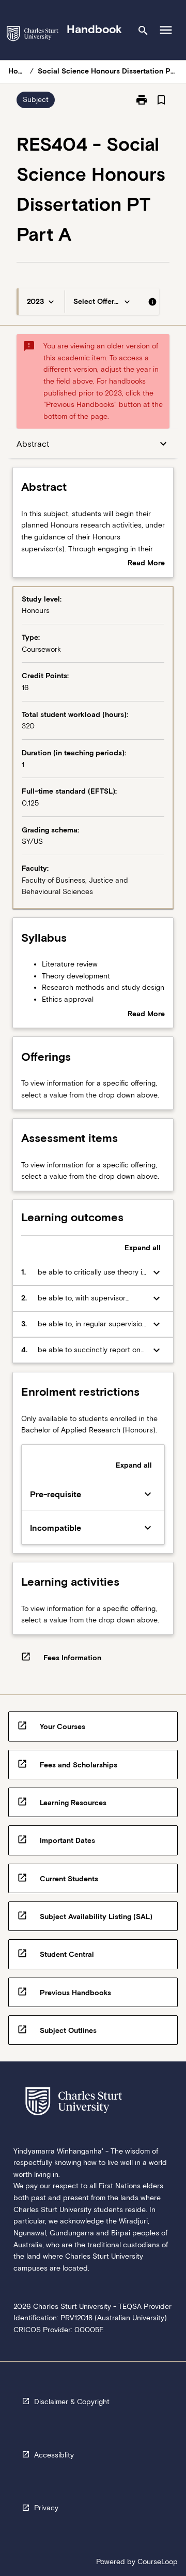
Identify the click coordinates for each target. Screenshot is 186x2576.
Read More (146, 564)
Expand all (143, 1248)
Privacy (46, 2508)
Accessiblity (54, 2455)
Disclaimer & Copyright (72, 2402)
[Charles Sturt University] (33, 35)
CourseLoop (158, 2562)
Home (17, 71)
